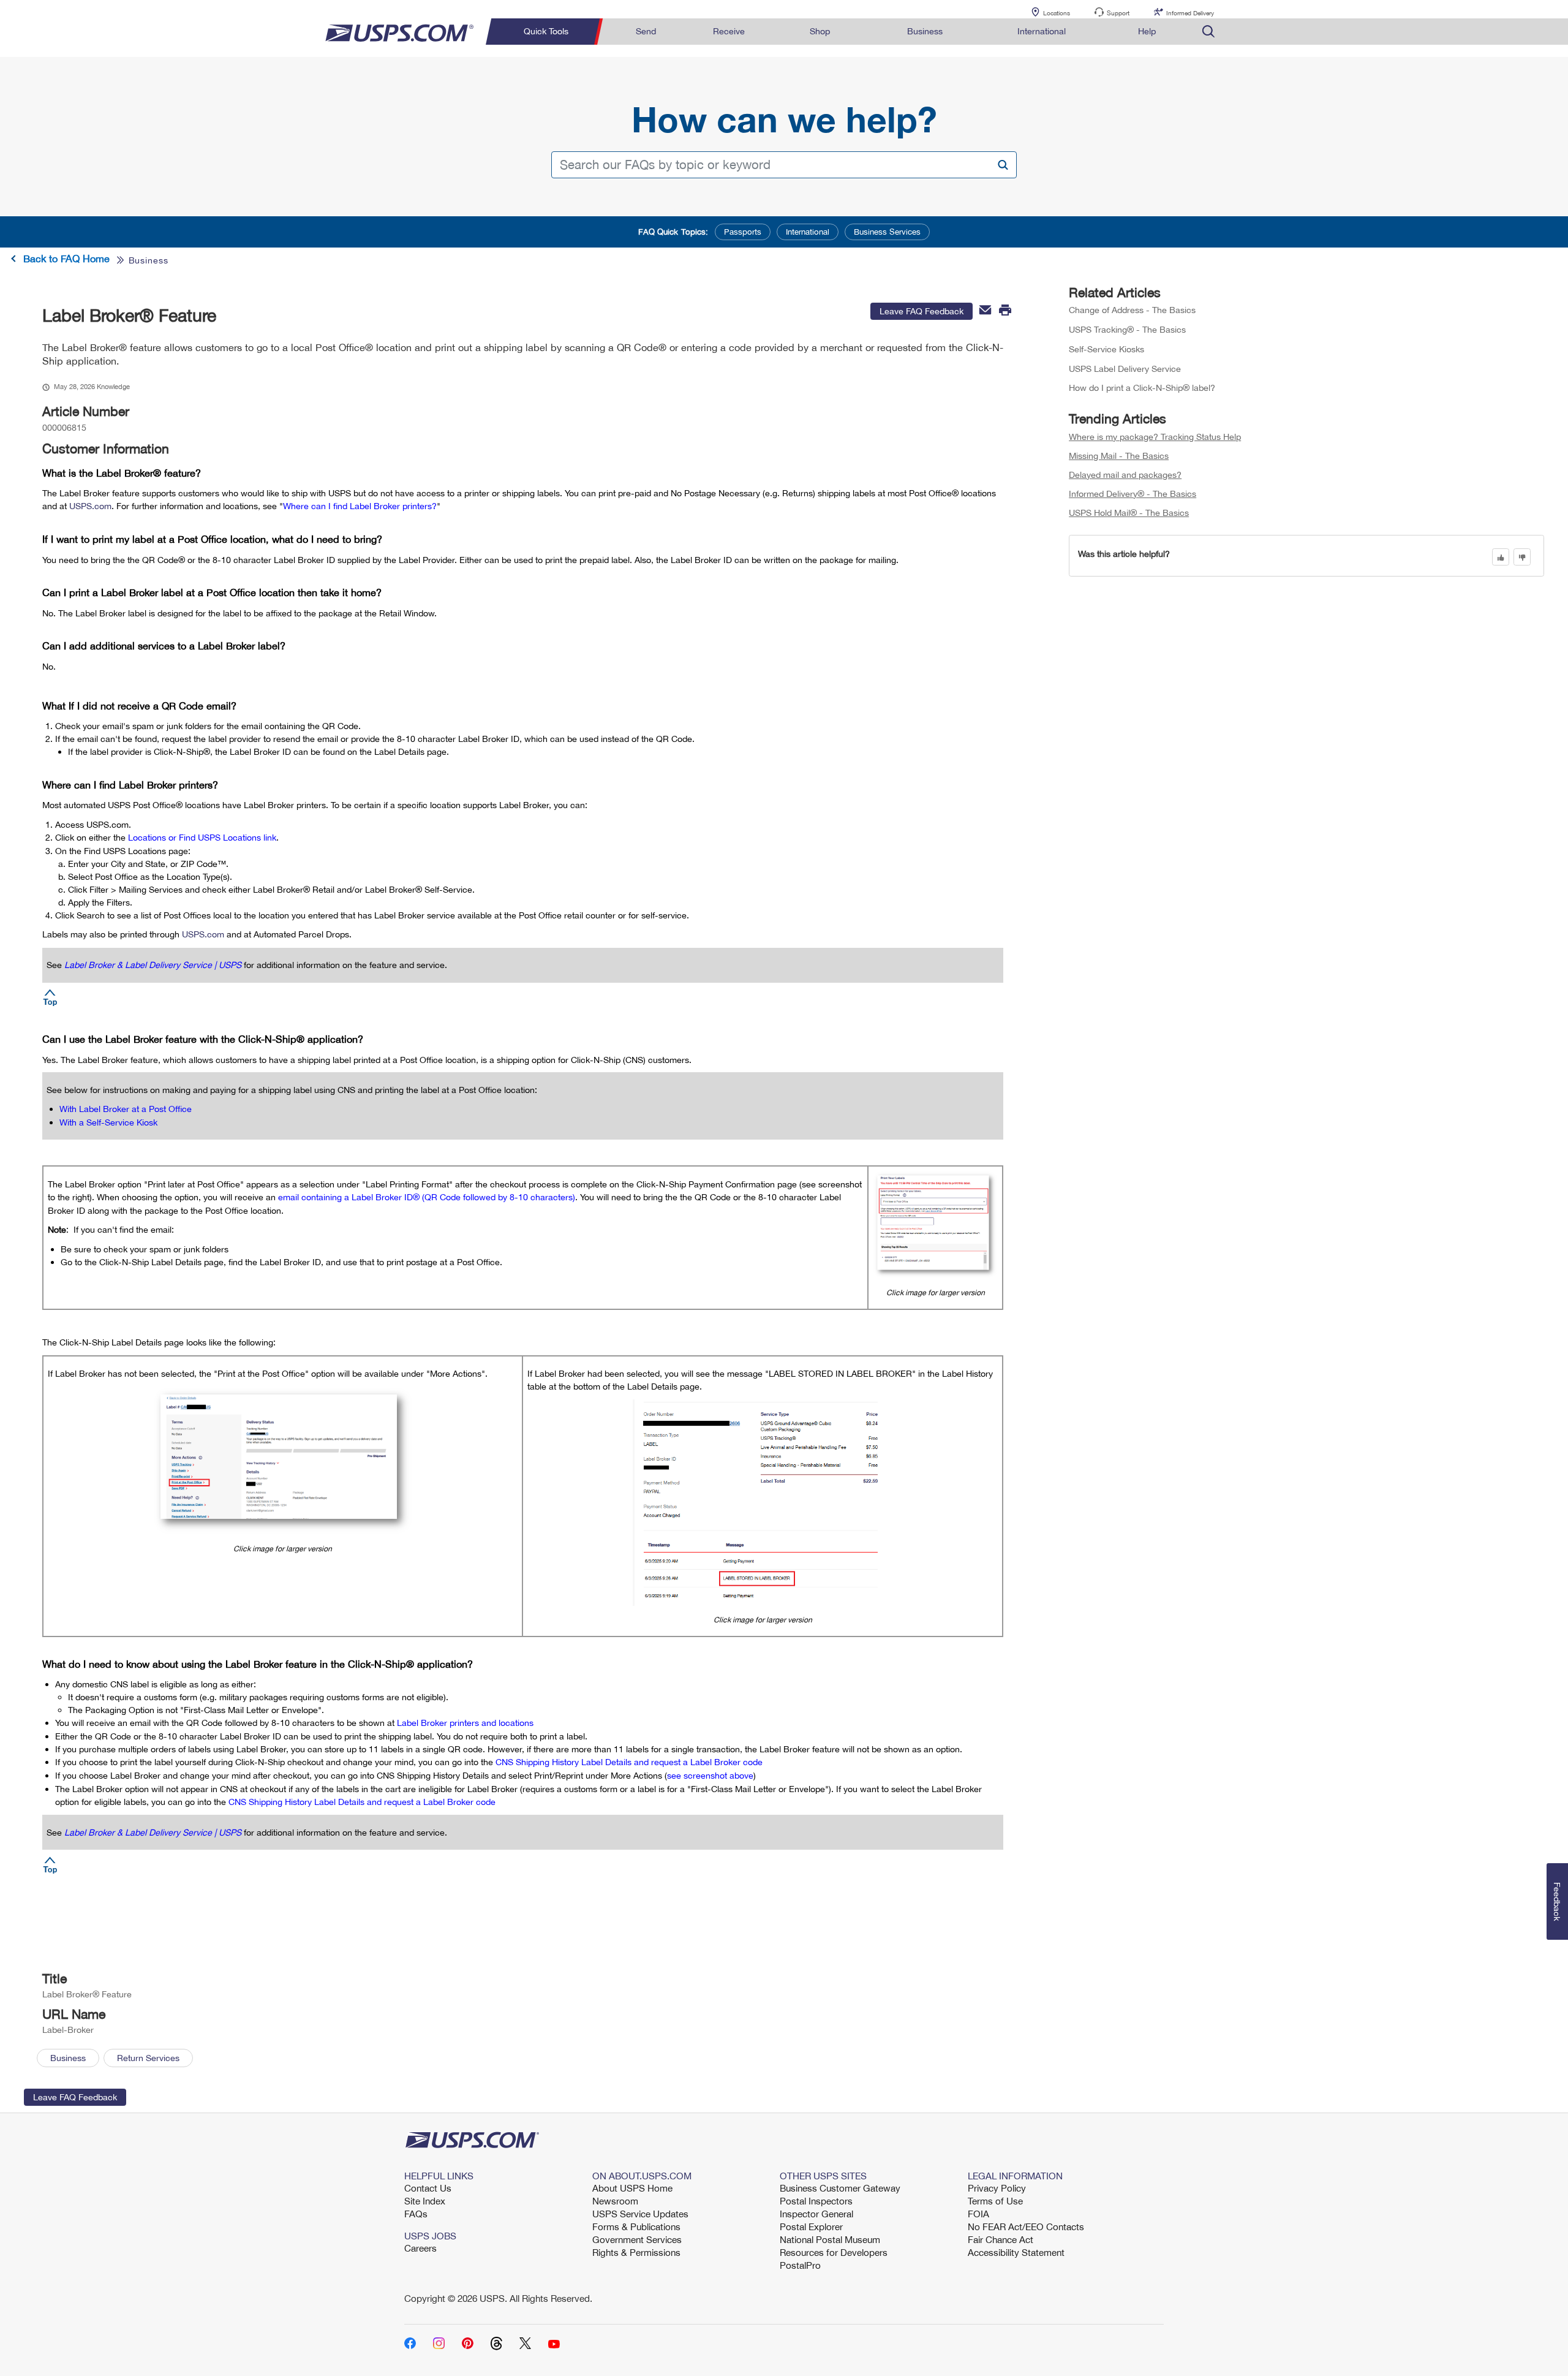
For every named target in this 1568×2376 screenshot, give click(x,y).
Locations (1057, 13)
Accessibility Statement (1016, 2252)
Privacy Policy (997, 2188)
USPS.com (90, 506)
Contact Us (428, 2188)
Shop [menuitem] (820, 31)
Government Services (637, 2239)
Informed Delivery (1190, 13)
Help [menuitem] (1147, 31)
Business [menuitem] (925, 31)
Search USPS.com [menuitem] (1208, 32)
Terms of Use (995, 2201)
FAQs (416, 2214)
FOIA (978, 2214)
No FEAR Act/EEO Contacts (1026, 2227)
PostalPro (800, 2265)
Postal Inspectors (816, 2201)
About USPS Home (632, 2188)
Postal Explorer (811, 2227)
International (808, 232)
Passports (743, 232)
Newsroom (615, 2201)
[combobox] (784, 165)
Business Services (887, 232)
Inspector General (816, 2214)
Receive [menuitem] (729, 31)
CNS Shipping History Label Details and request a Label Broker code (629, 1762)
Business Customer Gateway (840, 2188)
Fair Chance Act (1001, 2239)
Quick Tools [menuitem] (546, 31)
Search (1002, 165)
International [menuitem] (1042, 31)
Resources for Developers (834, 2252)
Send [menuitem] (646, 31)
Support (1118, 13)
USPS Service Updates (640, 2214)
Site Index (425, 2201)
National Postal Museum (830, 2239)
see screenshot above (710, 1775)
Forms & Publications (636, 2227)
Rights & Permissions (636, 2252)
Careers (420, 2248)
